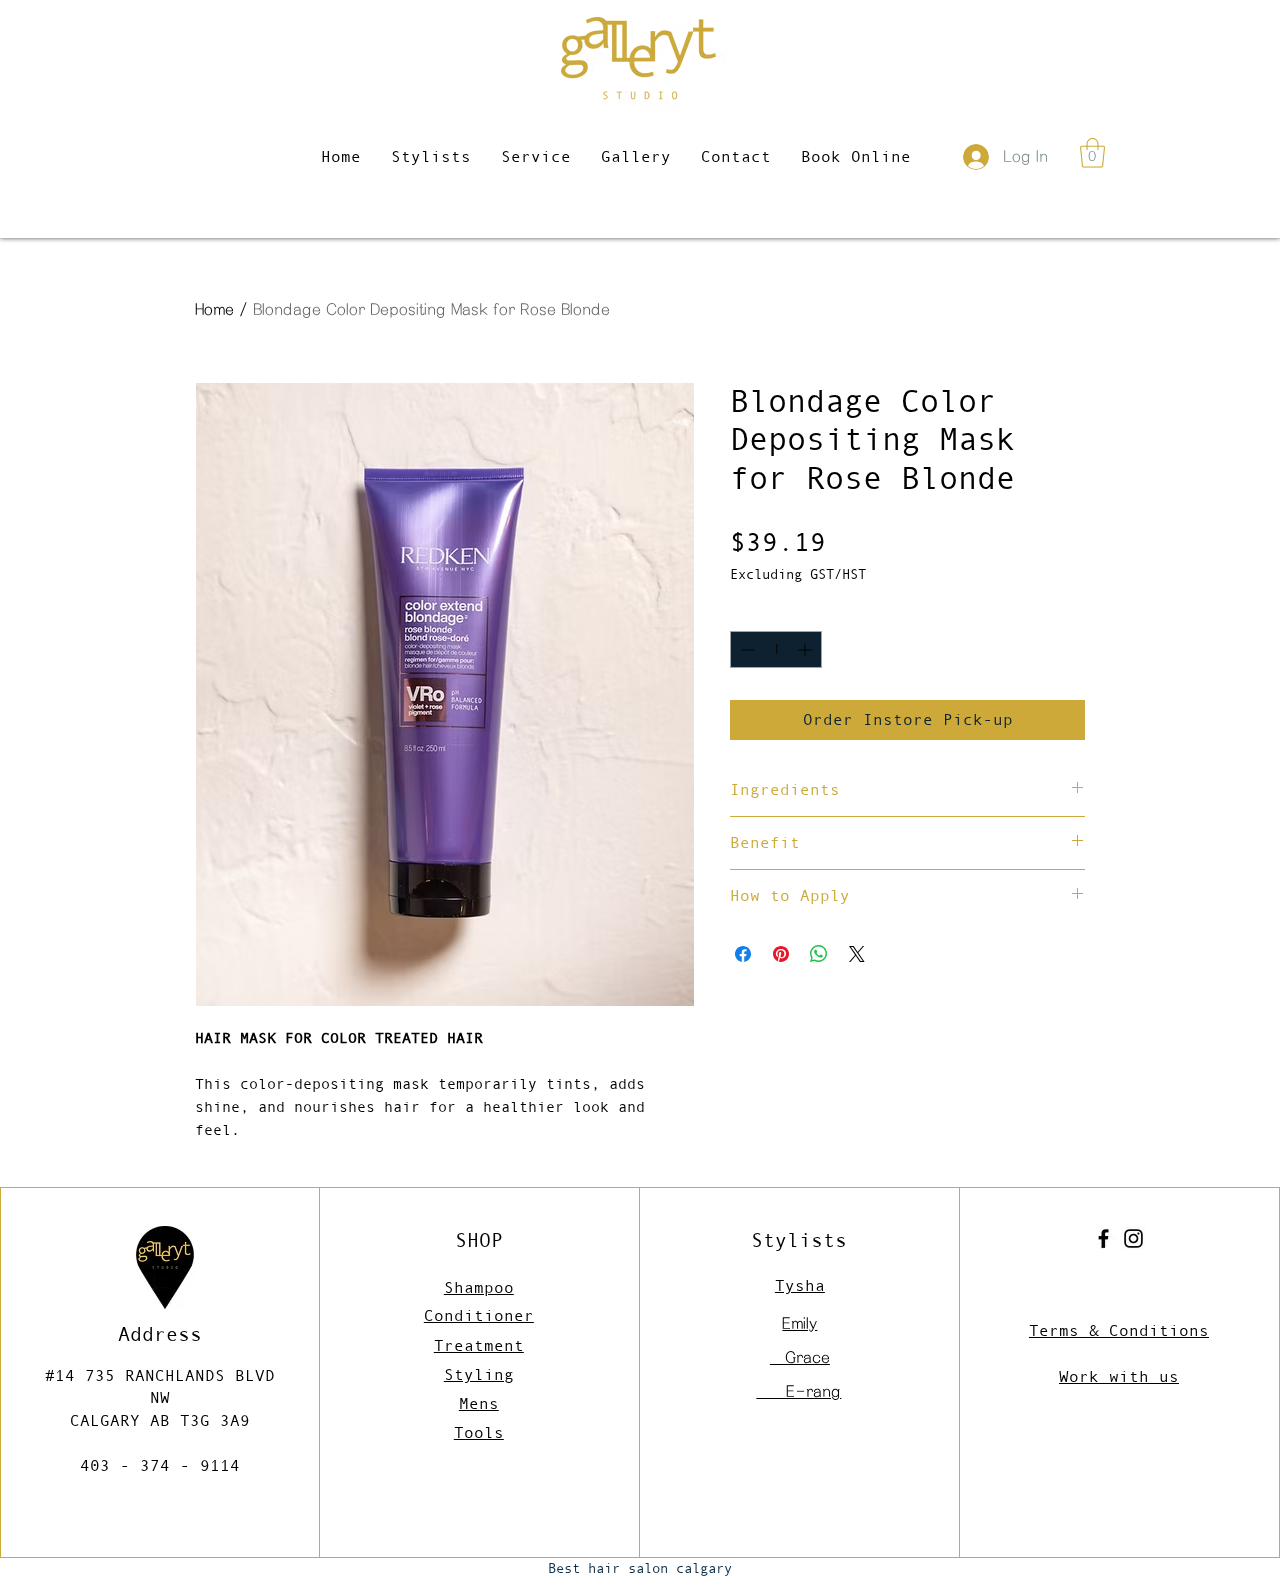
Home (214, 309)
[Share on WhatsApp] (819, 954)
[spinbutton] (776, 649)
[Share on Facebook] (743, 954)
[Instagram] (1133, 1238)
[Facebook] (1103, 1238)
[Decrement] (745, 649)
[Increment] (806, 649)
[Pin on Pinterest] (781, 954)
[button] (1092, 153)
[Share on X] (857, 954)
